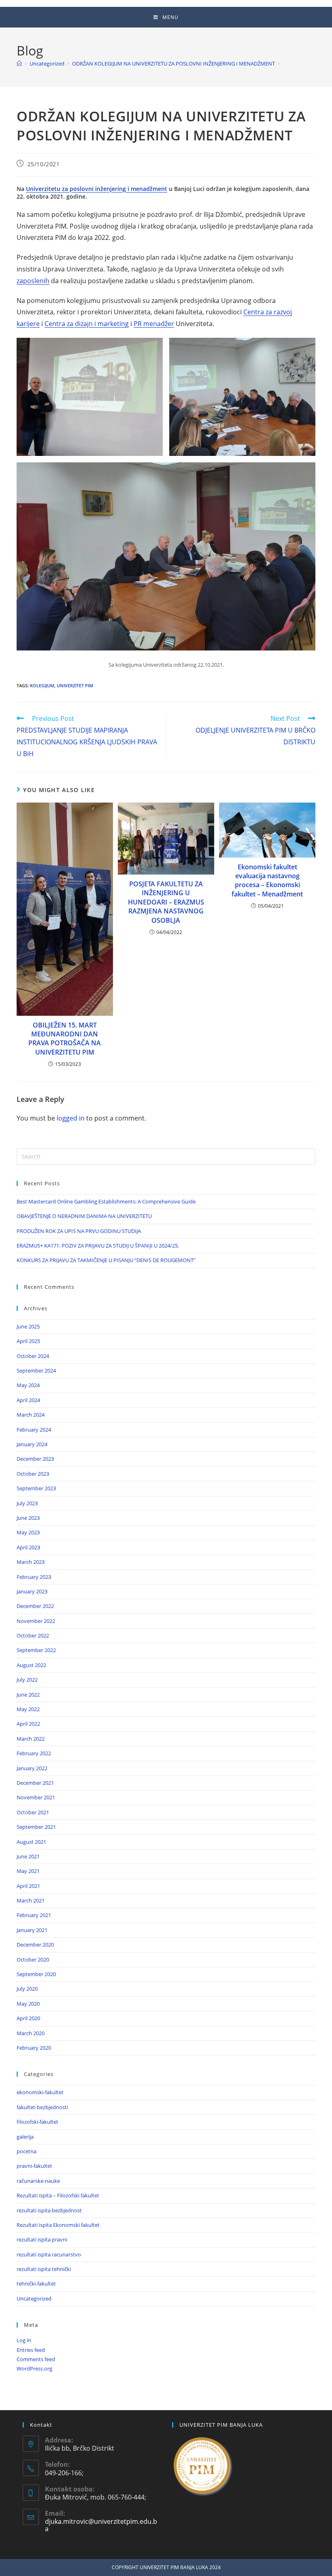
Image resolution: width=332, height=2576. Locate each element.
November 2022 (36, 1621)
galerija (25, 2137)
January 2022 (32, 1768)
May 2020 (28, 2004)
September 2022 (36, 1650)
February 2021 (34, 1915)
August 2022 (31, 1665)
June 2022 (28, 1695)
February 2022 (34, 1753)
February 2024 (34, 1430)
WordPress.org (34, 2368)
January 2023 (32, 1591)
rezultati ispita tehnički (44, 2269)
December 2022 (35, 1606)
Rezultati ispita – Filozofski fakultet (58, 2195)
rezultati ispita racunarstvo (49, 2254)
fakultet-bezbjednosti (42, 2107)
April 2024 (28, 1400)
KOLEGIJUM (42, 685)
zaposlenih (33, 281)
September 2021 (36, 1827)
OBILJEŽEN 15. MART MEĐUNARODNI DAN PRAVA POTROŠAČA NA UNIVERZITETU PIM (65, 1039)
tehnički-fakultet (36, 2284)
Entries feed (31, 2350)
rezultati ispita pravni (42, 2239)
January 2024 (32, 1444)
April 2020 (28, 2018)
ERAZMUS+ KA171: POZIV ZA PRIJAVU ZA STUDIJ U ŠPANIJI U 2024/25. (98, 1246)
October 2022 (33, 1635)
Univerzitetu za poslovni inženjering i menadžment (97, 189)
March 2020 (31, 2033)
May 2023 (28, 1532)
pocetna (27, 2151)
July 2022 (27, 1680)
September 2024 (36, 1371)
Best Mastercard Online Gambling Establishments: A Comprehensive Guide (106, 1201)
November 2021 (36, 1797)
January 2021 (32, 1930)
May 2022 (28, 1709)
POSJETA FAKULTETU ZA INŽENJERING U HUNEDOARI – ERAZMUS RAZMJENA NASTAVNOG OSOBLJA (166, 902)
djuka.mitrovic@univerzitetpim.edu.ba (101, 2525)
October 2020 (33, 1960)
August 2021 (31, 1842)
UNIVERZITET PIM (75, 685)
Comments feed (36, 2359)
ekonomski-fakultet (40, 2092)
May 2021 (28, 1871)
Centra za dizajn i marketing (87, 324)
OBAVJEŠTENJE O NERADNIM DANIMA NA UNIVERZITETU (84, 1216)
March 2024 (31, 1415)
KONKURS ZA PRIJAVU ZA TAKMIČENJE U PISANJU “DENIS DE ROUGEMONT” (106, 1260)
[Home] (19, 64)
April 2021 (28, 1886)
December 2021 (35, 1783)
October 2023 (33, 1474)
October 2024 (33, 1356)
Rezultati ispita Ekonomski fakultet (58, 2225)
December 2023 (35, 1459)
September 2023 (36, 1488)
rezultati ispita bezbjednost (49, 2210)
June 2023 (28, 1518)
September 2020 (36, 1974)
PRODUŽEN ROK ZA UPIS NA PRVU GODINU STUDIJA (79, 1231)
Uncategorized (34, 2298)
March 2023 (31, 1562)
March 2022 (31, 1739)
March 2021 (31, 1900)
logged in (71, 1118)
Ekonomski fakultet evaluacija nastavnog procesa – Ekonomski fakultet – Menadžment (267, 880)
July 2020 (27, 1989)
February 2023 (34, 1577)
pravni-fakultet (34, 2166)
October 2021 (33, 1812)
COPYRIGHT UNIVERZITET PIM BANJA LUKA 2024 (166, 2567)
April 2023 (28, 1547)
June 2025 (28, 1326)
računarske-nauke (38, 2181)
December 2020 (35, 1945)
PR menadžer (154, 324)
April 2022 (28, 1724)
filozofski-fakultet (37, 2122)
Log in (24, 2340)
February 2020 (34, 2048)
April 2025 (28, 1341)
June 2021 (28, 1856)
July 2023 (27, 1503)
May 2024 (28, 1385)
